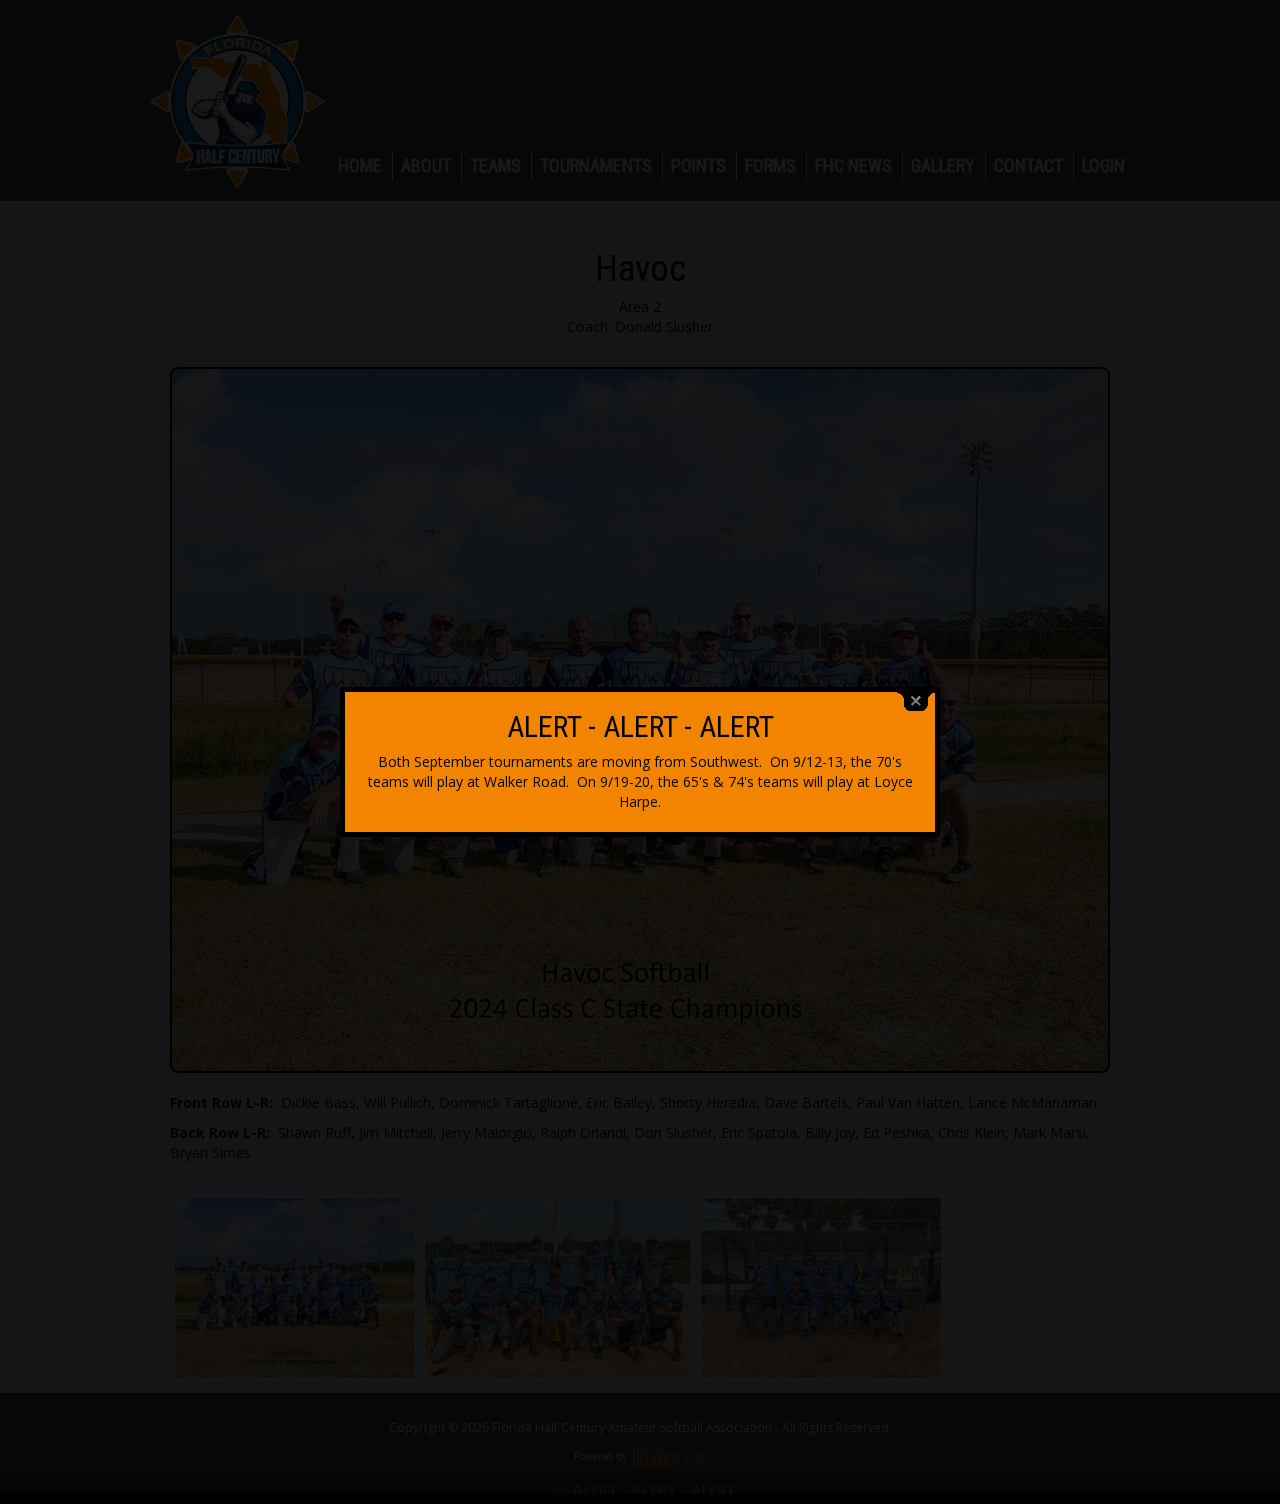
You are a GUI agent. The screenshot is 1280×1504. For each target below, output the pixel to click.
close (916, 701)
